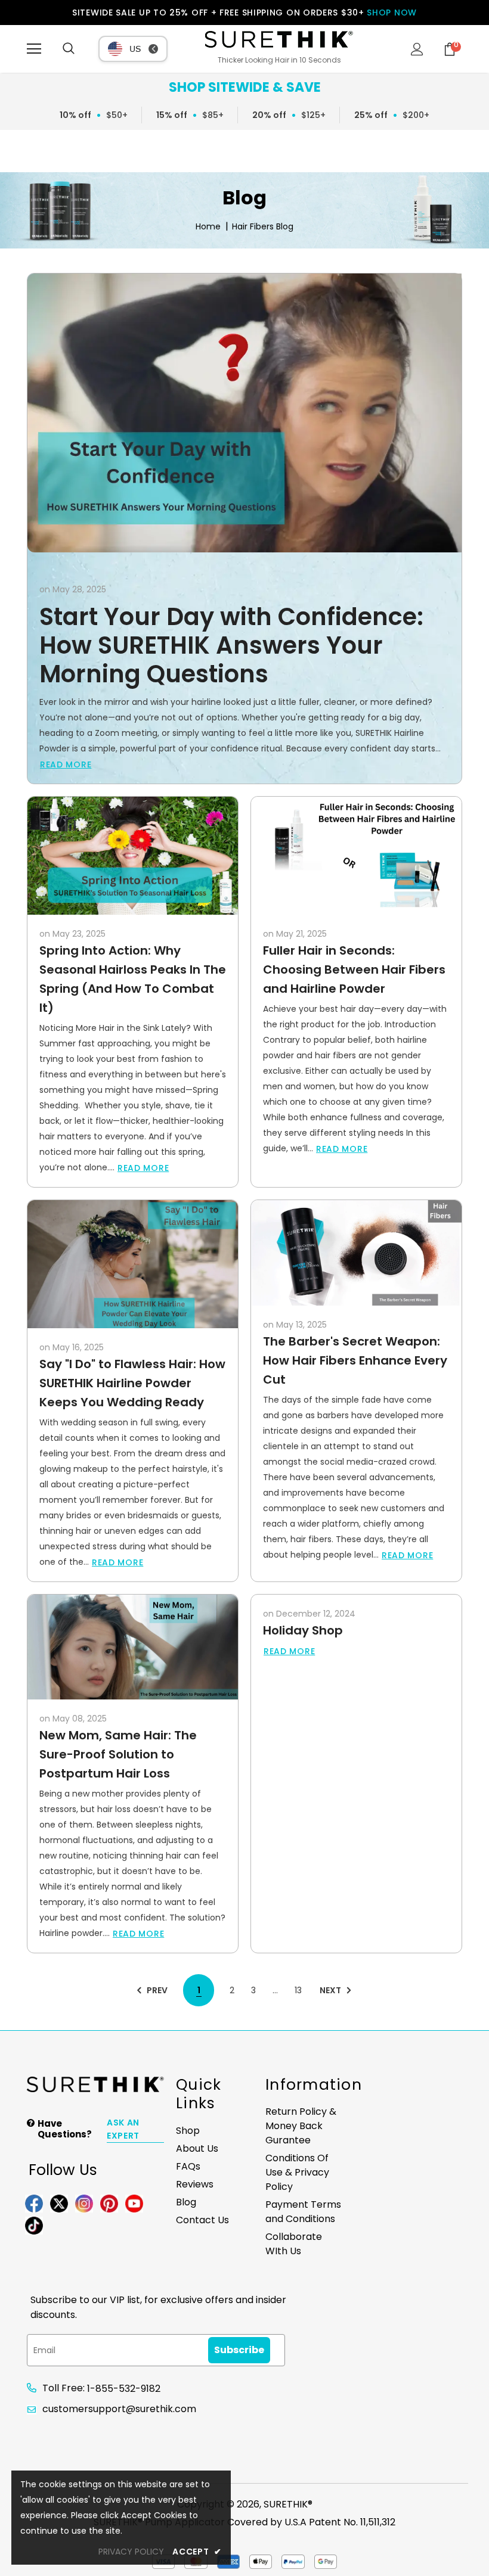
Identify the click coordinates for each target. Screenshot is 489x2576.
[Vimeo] (34, 2224)
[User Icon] (417, 49)
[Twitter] (59, 2202)
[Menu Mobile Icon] (34, 49)
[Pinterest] (109, 2202)
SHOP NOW (392, 13)
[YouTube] (134, 2202)
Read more (66, 765)
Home (208, 227)
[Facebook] (34, 2202)
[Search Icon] (69, 49)
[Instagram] (84, 2202)
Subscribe (239, 2350)
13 (298, 1990)
